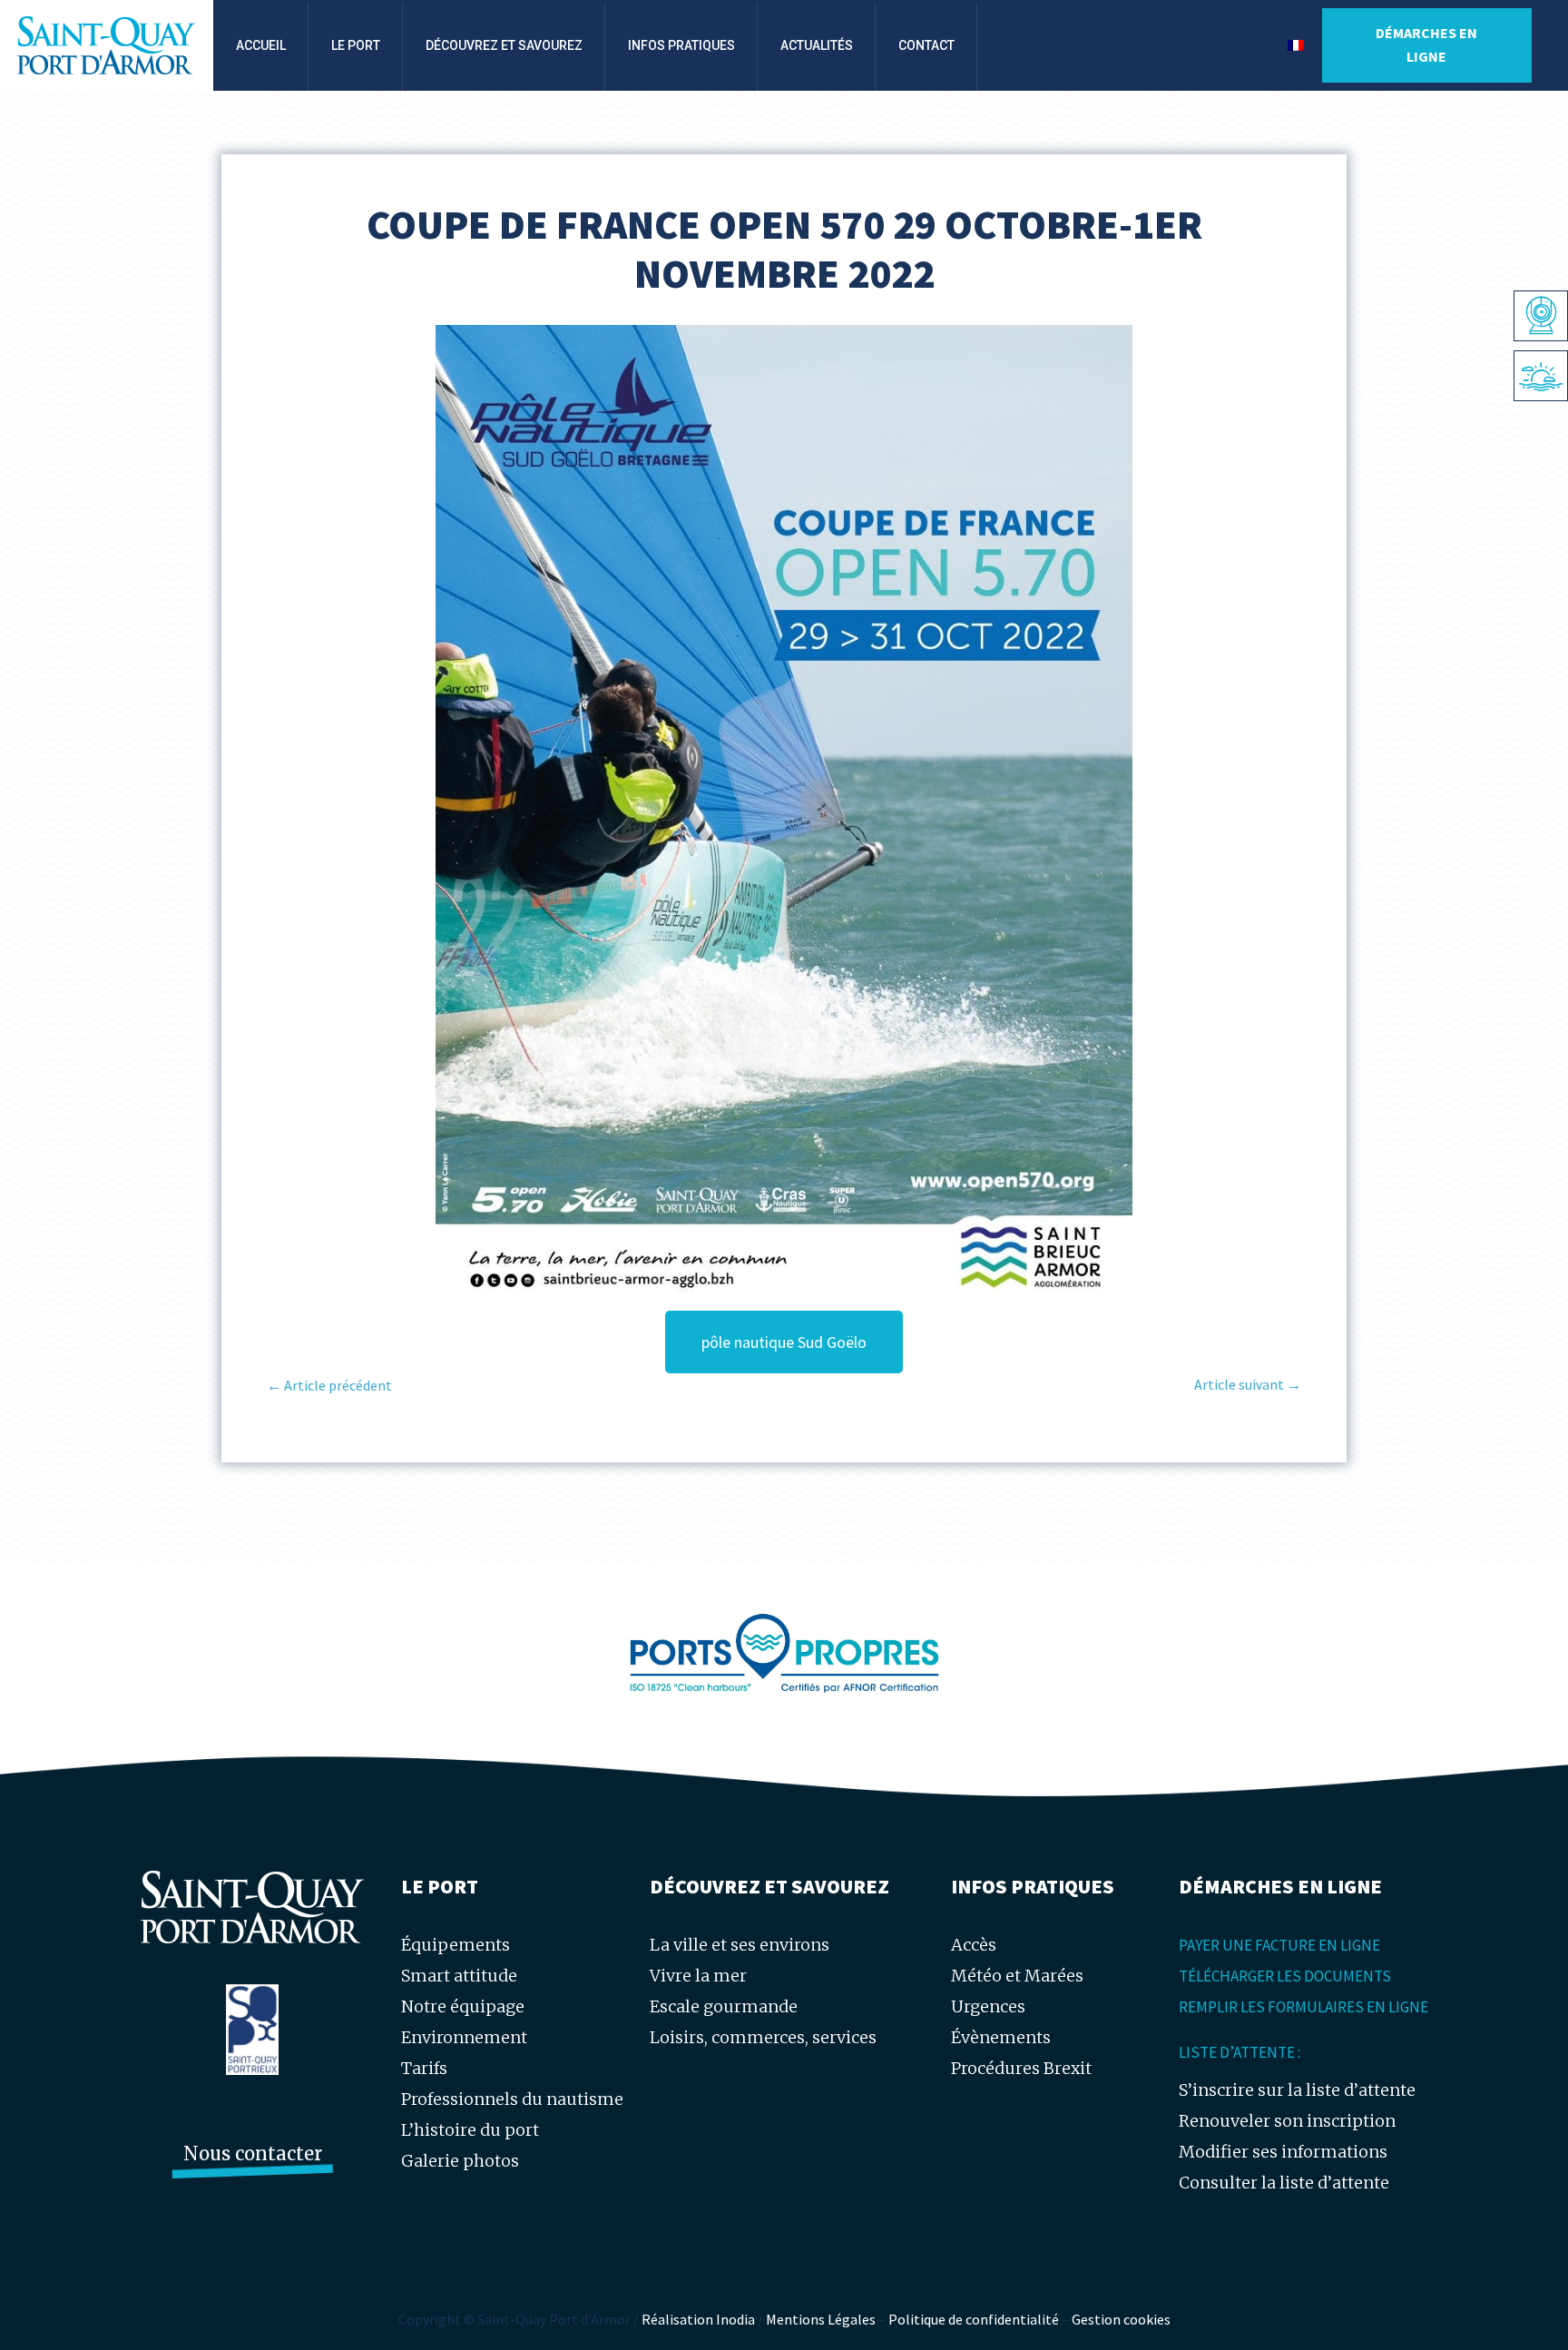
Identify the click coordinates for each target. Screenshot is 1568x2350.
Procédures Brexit (1021, 2068)
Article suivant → (1248, 1384)
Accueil (261, 45)
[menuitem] (1296, 45)
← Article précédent (329, 1385)
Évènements (1001, 2037)
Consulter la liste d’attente (1284, 2183)
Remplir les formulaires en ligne (1303, 2007)
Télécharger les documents (1285, 1976)
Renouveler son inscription (1287, 2121)
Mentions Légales (821, 2319)
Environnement (464, 2037)
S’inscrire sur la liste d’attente (1297, 2090)
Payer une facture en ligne (1279, 1945)
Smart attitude (459, 1976)
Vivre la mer (698, 1976)
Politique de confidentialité (974, 2319)
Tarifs (424, 2068)
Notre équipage (463, 2006)
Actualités (817, 45)
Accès (974, 1945)
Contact (926, 45)
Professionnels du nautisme (512, 2099)
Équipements (456, 1945)
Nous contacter (253, 2153)
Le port (356, 45)
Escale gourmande (724, 2006)
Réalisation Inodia (698, 2319)
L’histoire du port (470, 2130)
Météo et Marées (1017, 1976)
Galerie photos (460, 2161)
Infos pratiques (681, 45)
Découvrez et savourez (504, 45)
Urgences (988, 2006)
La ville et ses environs (740, 1945)
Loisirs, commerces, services (763, 2037)
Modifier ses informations (1283, 2152)
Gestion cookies (1121, 2319)
